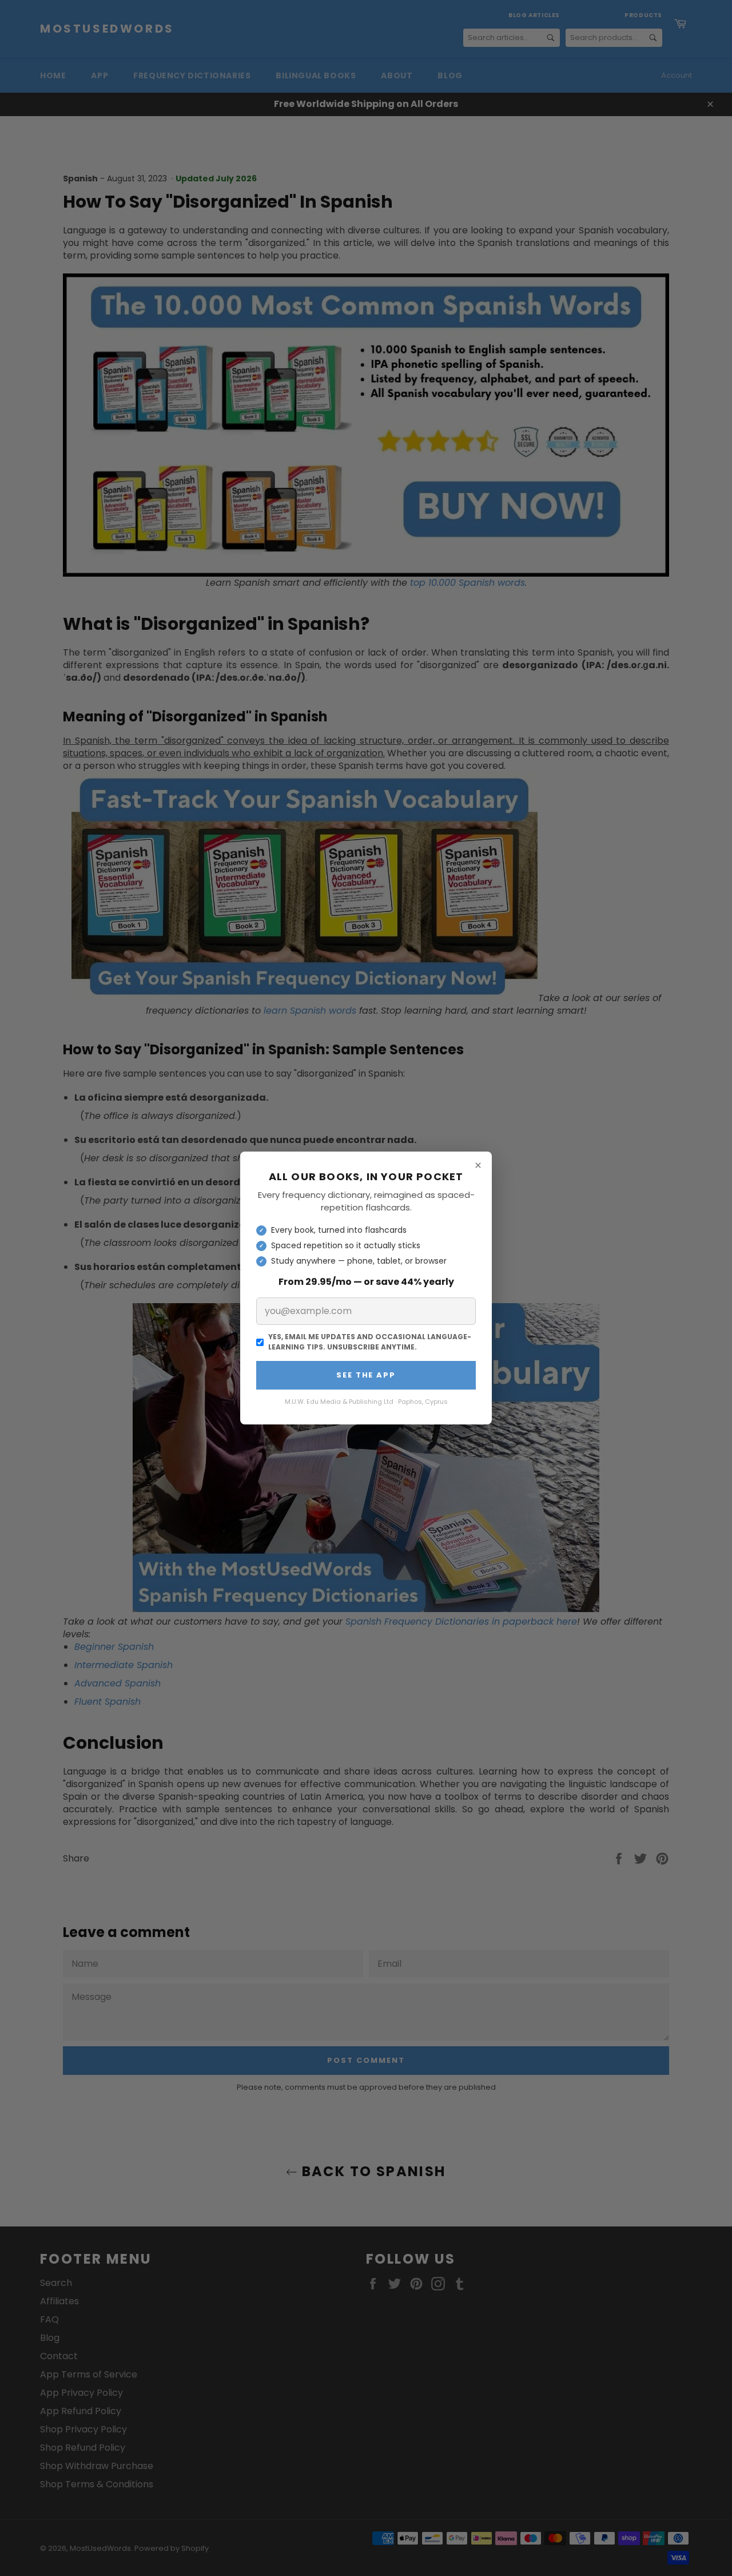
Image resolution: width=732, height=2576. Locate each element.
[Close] (478, 1165)
